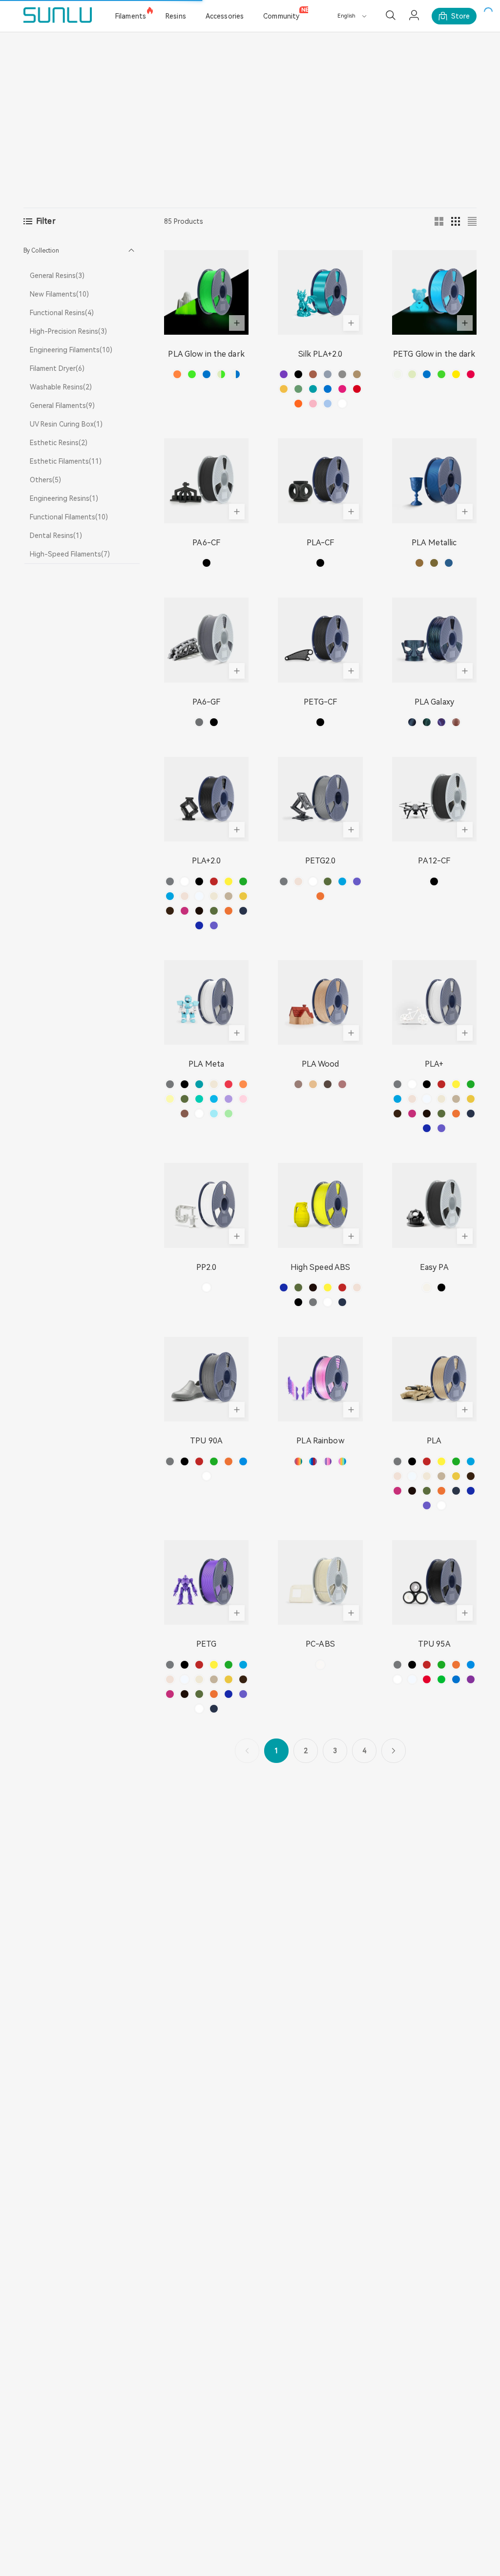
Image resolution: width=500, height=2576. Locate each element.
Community (281, 16)
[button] (82, 251)
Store (460, 16)
